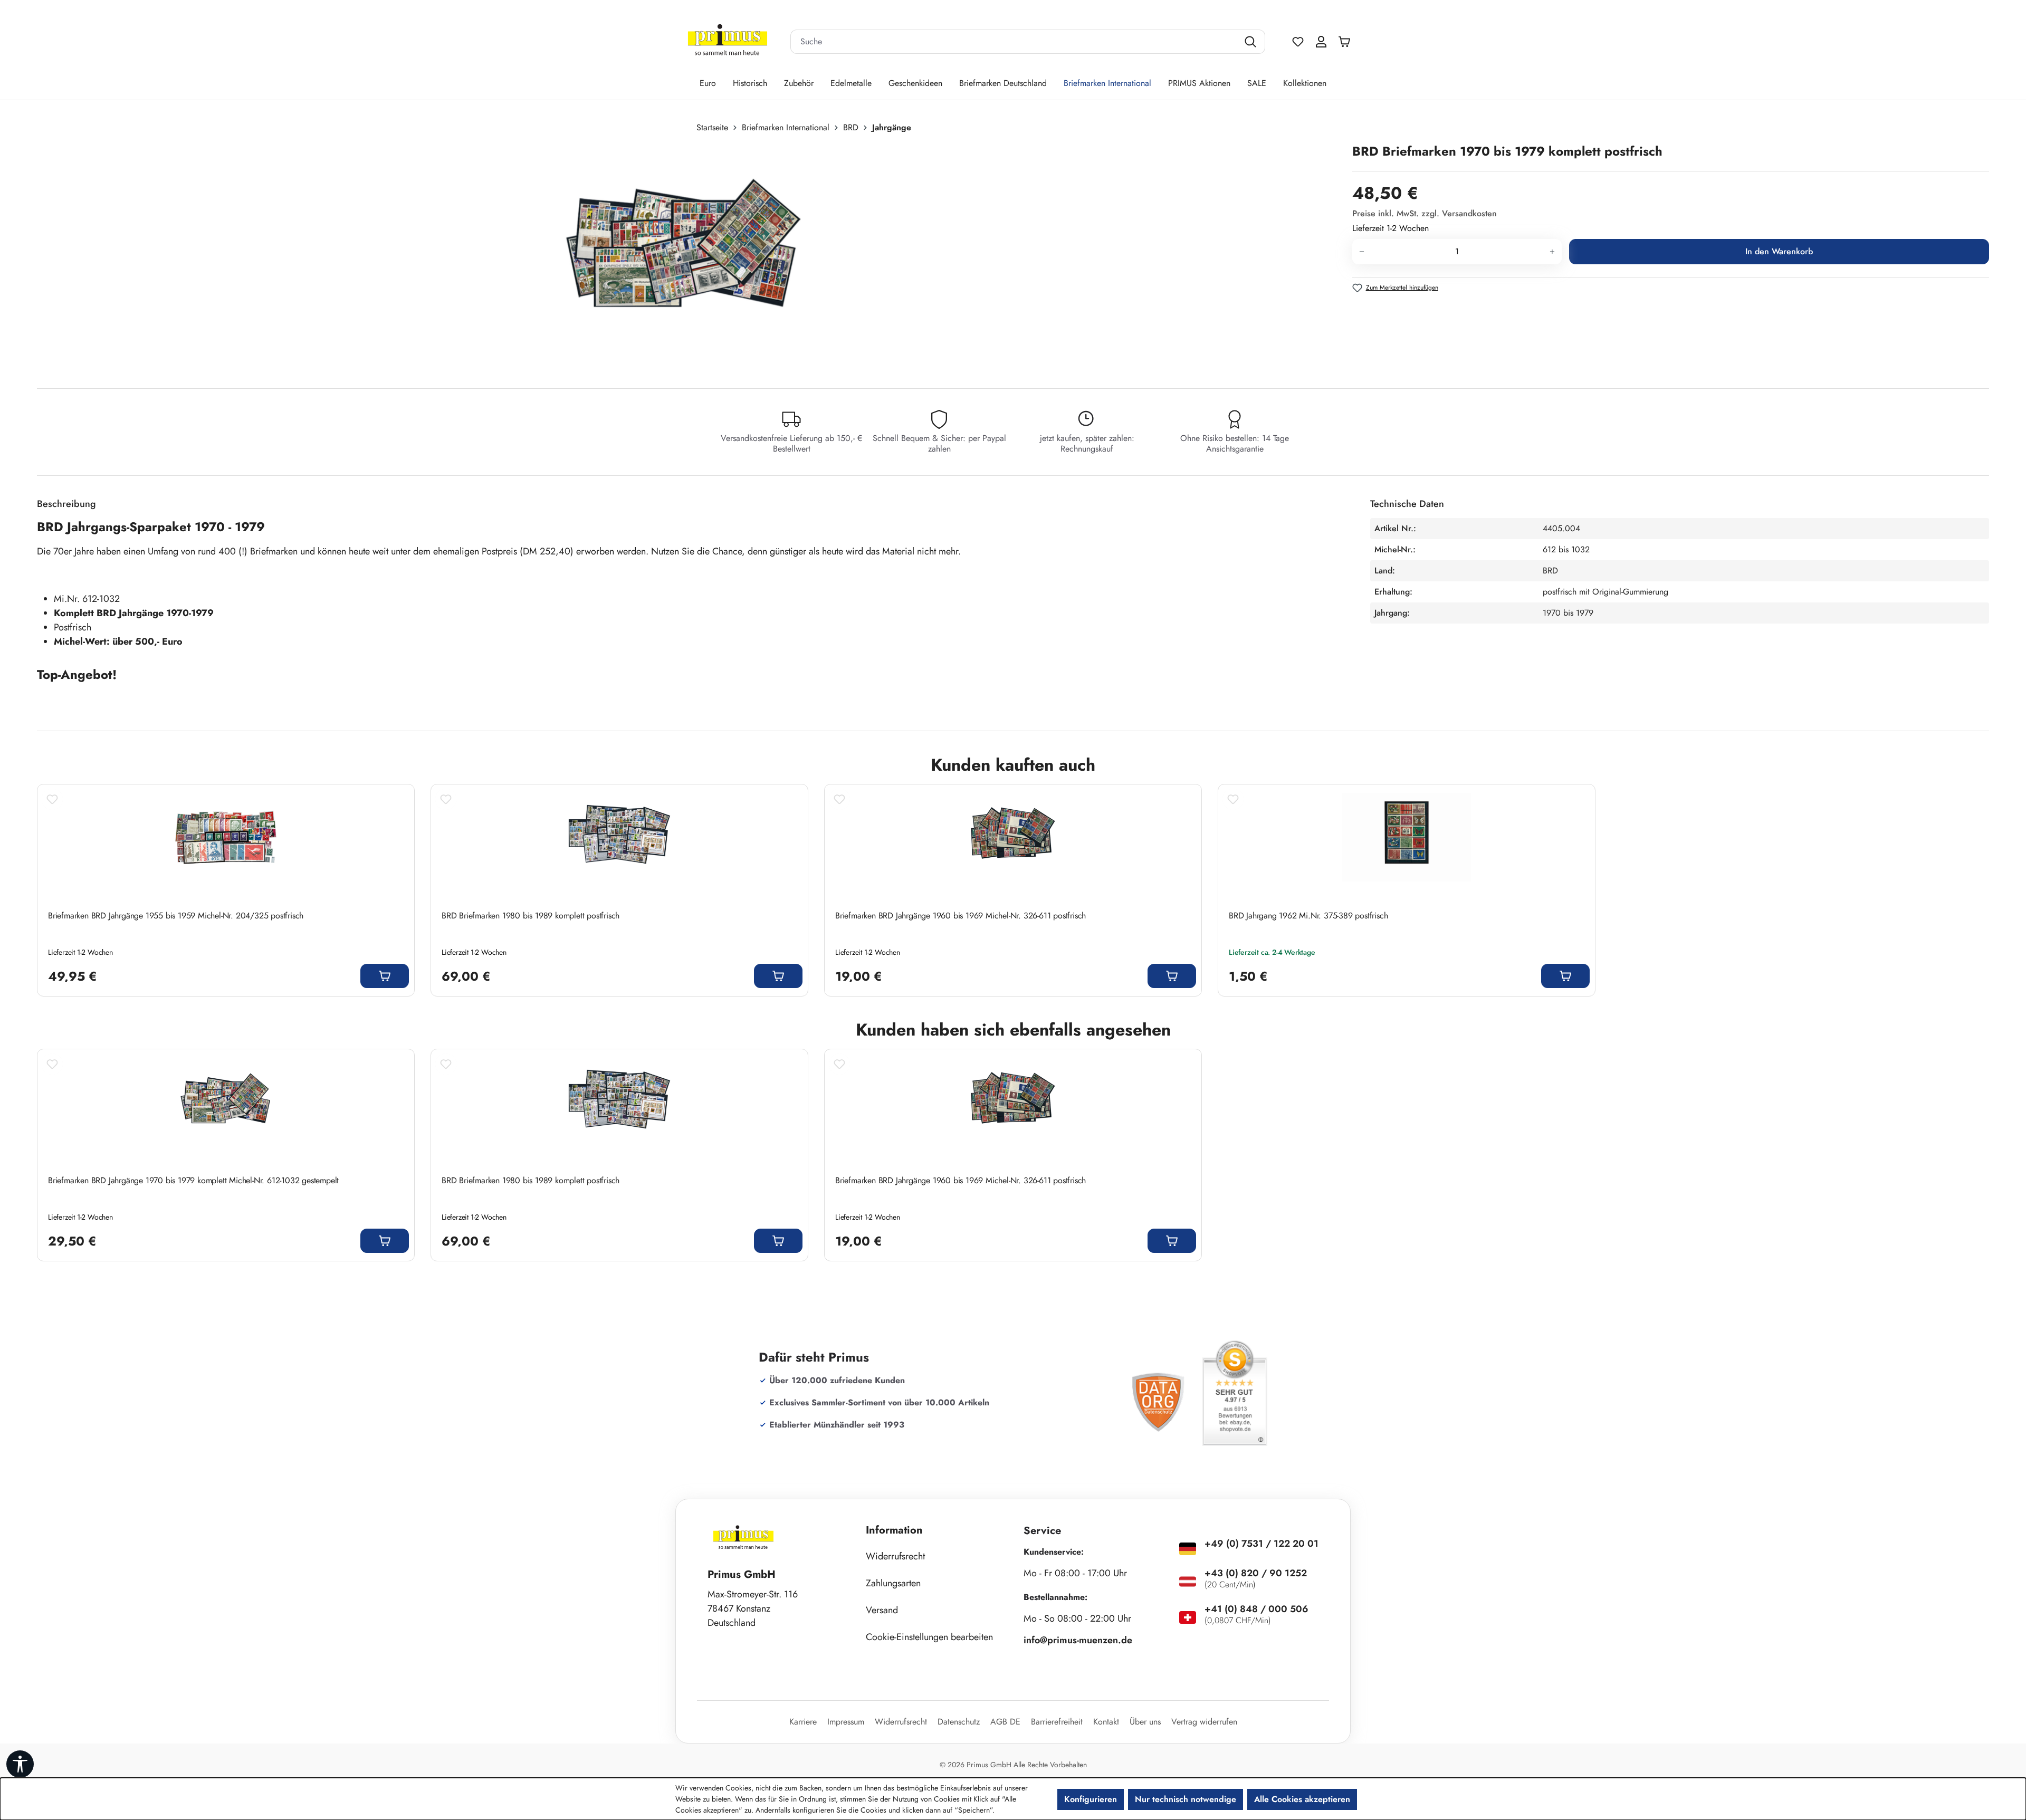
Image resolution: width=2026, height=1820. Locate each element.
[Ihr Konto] (1321, 42)
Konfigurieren (1091, 1799)
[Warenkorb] (1347, 42)
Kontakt (1106, 1722)
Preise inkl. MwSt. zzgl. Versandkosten (1425, 213)
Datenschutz (959, 1722)
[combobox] (1015, 42)
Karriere (803, 1722)
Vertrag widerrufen (1204, 1722)
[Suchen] (1252, 42)
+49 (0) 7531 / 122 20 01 (1262, 1544)
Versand (882, 1610)
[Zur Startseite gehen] (728, 42)
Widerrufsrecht (895, 1556)
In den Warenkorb (1779, 251)
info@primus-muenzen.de (1078, 1640)
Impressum (846, 1722)
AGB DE (1005, 1722)
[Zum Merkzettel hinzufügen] (52, 799)
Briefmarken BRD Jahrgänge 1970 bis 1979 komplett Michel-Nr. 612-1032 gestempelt (193, 1181)
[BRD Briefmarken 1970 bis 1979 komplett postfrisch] (684, 256)
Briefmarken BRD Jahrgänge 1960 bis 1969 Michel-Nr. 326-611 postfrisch (961, 916)
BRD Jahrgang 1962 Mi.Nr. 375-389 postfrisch (1308, 916)
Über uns (1145, 1722)
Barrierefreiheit (1057, 1722)
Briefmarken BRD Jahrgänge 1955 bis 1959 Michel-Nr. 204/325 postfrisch (176, 916)
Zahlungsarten (893, 1583)
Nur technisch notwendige (1186, 1799)
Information (894, 1530)
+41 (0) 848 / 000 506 (1256, 1609)
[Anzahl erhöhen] (1552, 252)
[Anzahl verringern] (1361, 252)
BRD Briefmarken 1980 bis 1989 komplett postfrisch (531, 916)
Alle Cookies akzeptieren (1302, 1799)
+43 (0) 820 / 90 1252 (1256, 1573)
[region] (689, 256)
